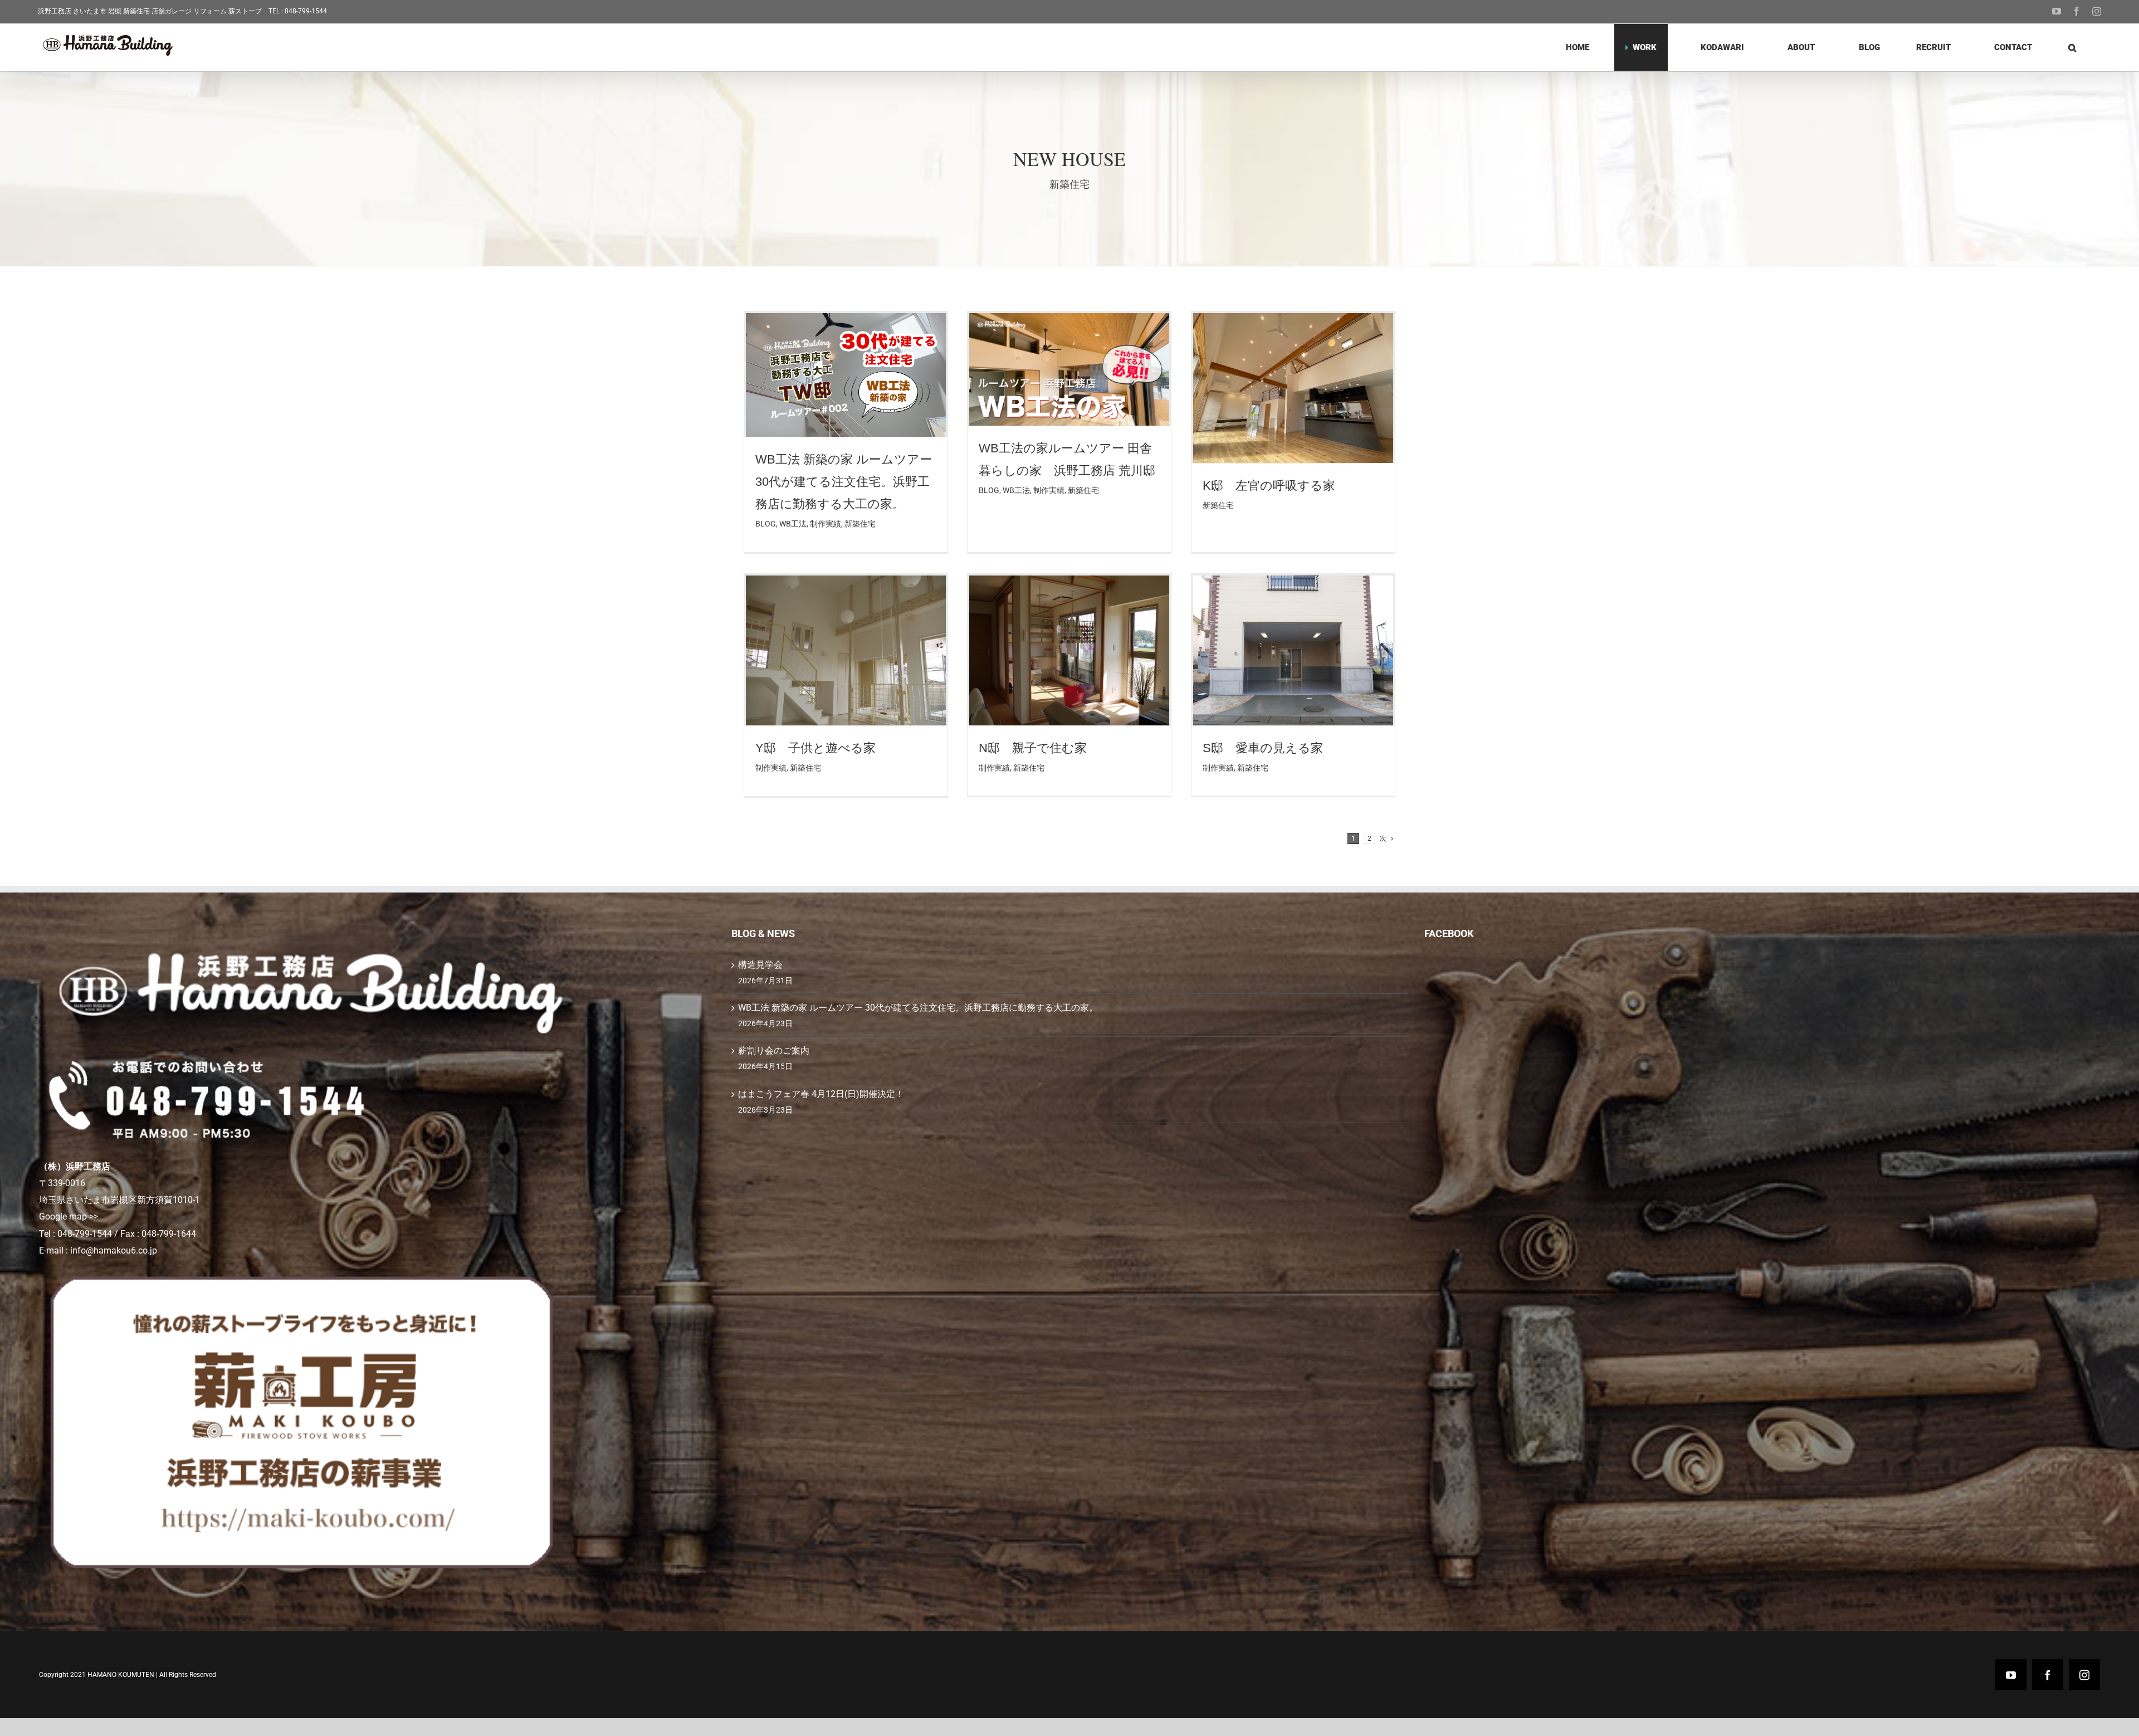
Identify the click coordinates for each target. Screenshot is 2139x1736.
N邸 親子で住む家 (1033, 748)
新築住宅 (860, 524)
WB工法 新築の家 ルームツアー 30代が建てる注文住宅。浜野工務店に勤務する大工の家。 (844, 482)
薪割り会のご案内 (774, 1050)
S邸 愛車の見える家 (1269, 748)
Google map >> (69, 1216)
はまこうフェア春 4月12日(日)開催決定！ (821, 1094)
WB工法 (793, 524)
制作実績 (826, 524)
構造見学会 (760, 965)
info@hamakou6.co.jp (114, 1250)
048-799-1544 (306, 11)
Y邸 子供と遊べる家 (815, 748)
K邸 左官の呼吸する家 (1269, 486)
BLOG (766, 524)
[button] (2072, 47)
